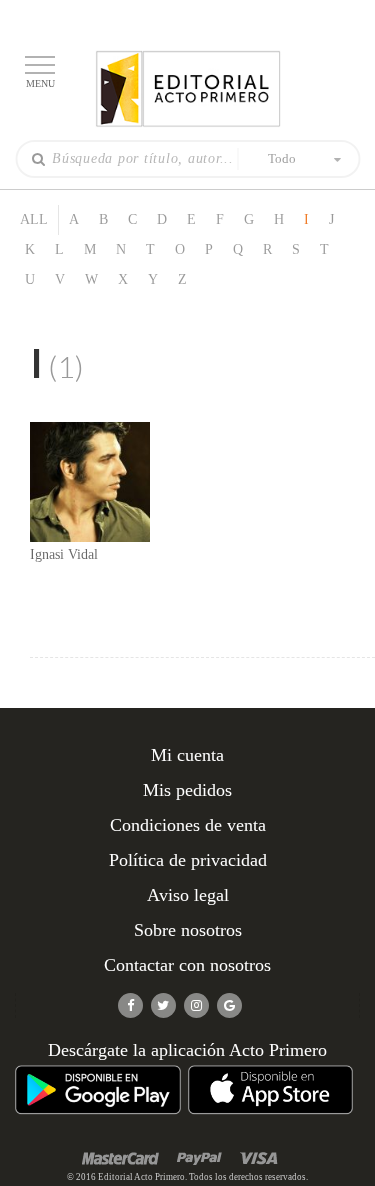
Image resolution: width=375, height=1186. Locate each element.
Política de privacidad (188, 860)
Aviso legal (188, 895)
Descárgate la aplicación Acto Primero (187, 1050)
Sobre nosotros (188, 930)
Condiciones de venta (188, 825)
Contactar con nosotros (187, 965)
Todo (282, 158)
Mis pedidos (187, 790)
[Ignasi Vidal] (90, 480)
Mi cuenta (187, 755)
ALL (34, 219)
